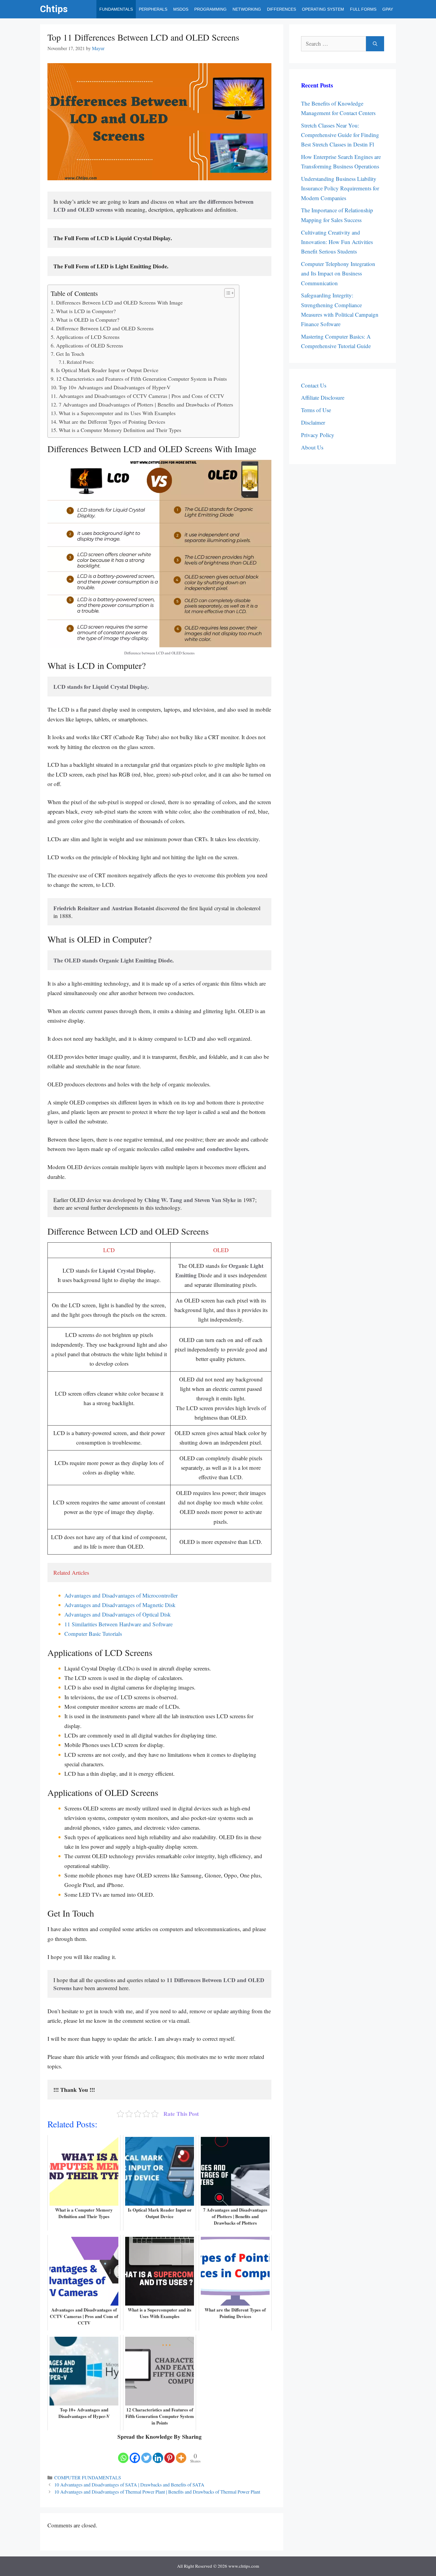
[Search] (375, 44)
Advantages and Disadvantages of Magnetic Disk (120, 1605)
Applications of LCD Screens (88, 337)
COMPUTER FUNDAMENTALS (88, 2478)
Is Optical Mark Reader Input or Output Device (107, 370)
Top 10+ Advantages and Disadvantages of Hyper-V (115, 387)
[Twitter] (146, 2453)
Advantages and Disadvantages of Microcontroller (121, 1595)
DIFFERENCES (281, 9)
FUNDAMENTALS (116, 9)
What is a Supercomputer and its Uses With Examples (117, 413)
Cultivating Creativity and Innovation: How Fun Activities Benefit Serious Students (337, 242)
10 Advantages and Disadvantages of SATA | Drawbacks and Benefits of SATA (129, 2485)
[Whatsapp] (123, 2453)
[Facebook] (135, 2453)
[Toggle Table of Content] (226, 293)
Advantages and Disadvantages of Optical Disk (118, 1614)
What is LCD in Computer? (87, 311)
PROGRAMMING (210, 9)
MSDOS (181, 9)
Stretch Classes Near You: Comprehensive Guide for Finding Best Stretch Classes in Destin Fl (340, 135)
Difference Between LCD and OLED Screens (105, 328)
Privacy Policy (318, 435)
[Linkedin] (158, 2453)
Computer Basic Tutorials (93, 1634)
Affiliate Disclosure (323, 397)
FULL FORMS (363, 9)
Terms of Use (316, 410)
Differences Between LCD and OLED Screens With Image (119, 302)
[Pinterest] (170, 2453)
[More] (181, 2453)
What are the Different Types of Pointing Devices (112, 422)
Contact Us (314, 385)
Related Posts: (81, 362)
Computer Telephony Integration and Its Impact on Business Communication (338, 273)
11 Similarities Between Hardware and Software (118, 1624)
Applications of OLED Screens (90, 345)
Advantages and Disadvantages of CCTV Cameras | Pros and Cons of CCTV (141, 396)
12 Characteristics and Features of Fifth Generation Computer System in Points (141, 379)
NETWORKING (247, 9)
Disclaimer (313, 422)
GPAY (388, 9)
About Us (312, 447)
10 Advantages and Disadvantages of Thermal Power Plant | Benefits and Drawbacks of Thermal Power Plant (157, 2492)
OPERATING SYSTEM (323, 9)
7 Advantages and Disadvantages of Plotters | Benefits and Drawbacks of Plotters (146, 404)
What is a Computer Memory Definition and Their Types (120, 430)
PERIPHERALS (153, 9)
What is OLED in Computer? (88, 320)
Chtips (54, 9)
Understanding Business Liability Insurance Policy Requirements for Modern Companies (340, 188)
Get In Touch (70, 354)
